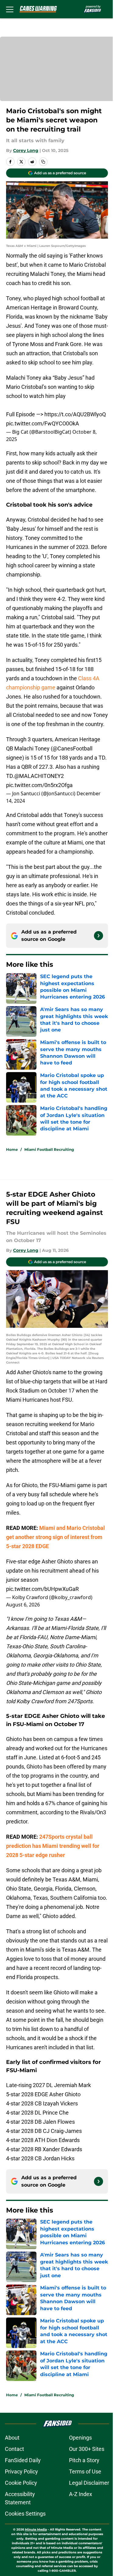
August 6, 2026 (23, 1605)
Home (12, 1149)
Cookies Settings (25, 2514)
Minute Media (36, 2529)
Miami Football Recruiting (49, 1149)
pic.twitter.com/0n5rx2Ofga (39, 785)
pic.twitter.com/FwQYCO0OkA (43, 423)
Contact (14, 2449)
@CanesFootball (73, 748)
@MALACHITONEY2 (39, 776)
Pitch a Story (84, 2460)
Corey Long (26, 150)
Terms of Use (85, 2471)
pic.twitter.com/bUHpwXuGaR (42, 1589)
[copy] (43, 162)
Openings (80, 2438)
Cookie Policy (21, 2483)
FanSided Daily (23, 2460)
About (12, 2438)
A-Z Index (81, 2494)
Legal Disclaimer (89, 2483)
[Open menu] (10, 9)
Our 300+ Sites (87, 2449)
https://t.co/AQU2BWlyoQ (75, 414)
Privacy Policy (21, 2471)
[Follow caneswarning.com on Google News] (98, 936)
